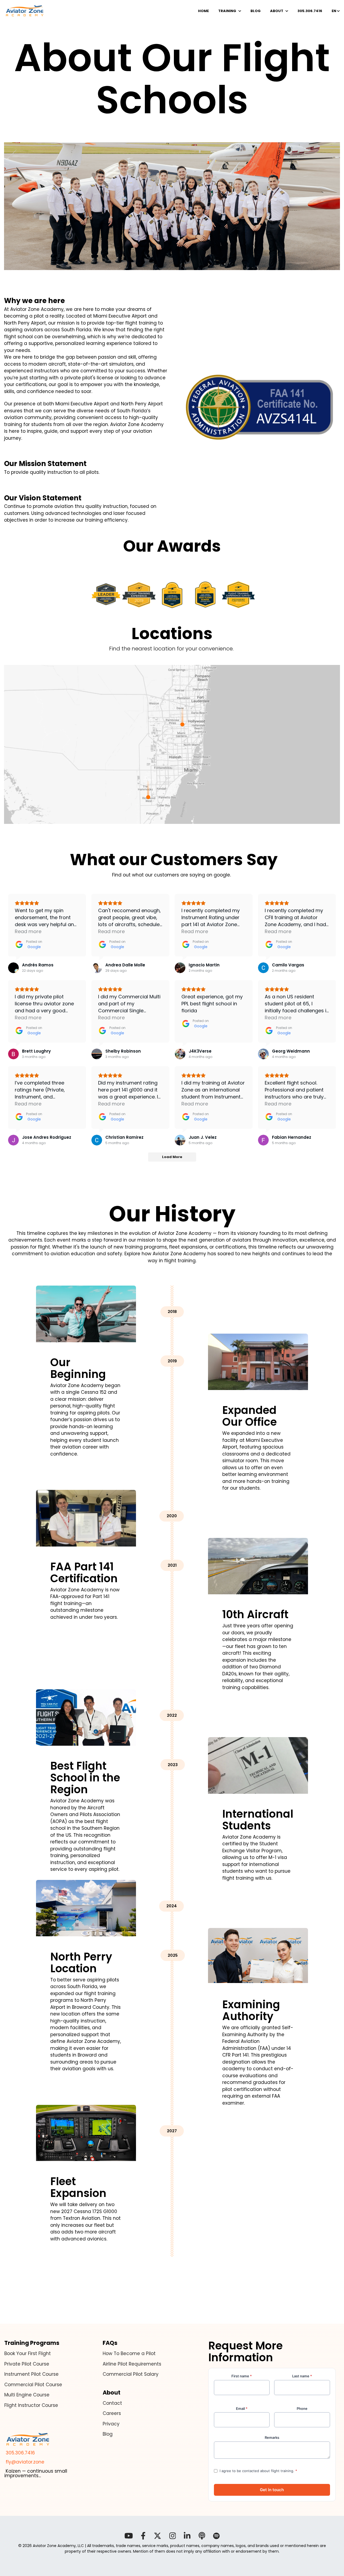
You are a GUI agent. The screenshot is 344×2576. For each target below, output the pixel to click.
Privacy (111, 2424)
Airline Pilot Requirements (132, 2364)
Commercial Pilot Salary (131, 2374)
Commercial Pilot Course (33, 2385)
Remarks (272, 2437)
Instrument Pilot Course (31, 2374)
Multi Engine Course (27, 2395)
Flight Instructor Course (31, 2405)
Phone (302, 2408)
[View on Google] (13, 968)
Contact (112, 2403)
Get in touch (272, 2490)
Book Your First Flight (28, 2353)
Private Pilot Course (27, 2364)
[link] (25, 11)
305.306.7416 (20, 2453)
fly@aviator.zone (24, 2462)
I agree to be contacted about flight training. (258, 2471)
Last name (302, 2376)
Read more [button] (28, 931)
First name (242, 2376)
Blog (108, 2434)
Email (242, 2408)
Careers (112, 2413)
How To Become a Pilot (129, 2353)
